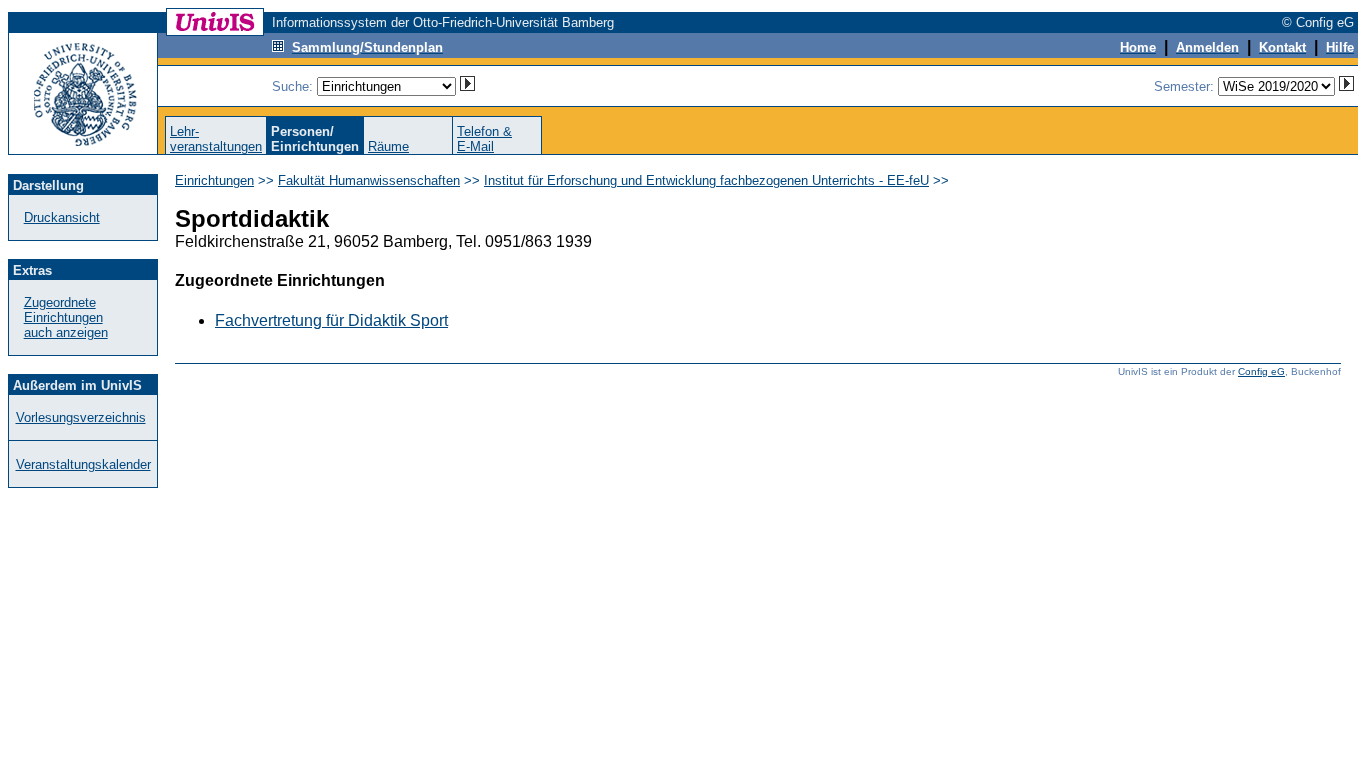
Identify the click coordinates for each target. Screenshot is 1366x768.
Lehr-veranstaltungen (216, 139)
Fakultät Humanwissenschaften (369, 180)
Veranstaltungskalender (83, 464)
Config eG (1261, 371)
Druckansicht (62, 217)
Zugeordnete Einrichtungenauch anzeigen (66, 317)
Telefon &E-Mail (484, 139)
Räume (388, 146)
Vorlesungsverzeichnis (81, 417)
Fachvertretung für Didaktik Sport (331, 320)
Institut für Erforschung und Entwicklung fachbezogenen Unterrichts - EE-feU (706, 180)
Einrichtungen (214, 180)
